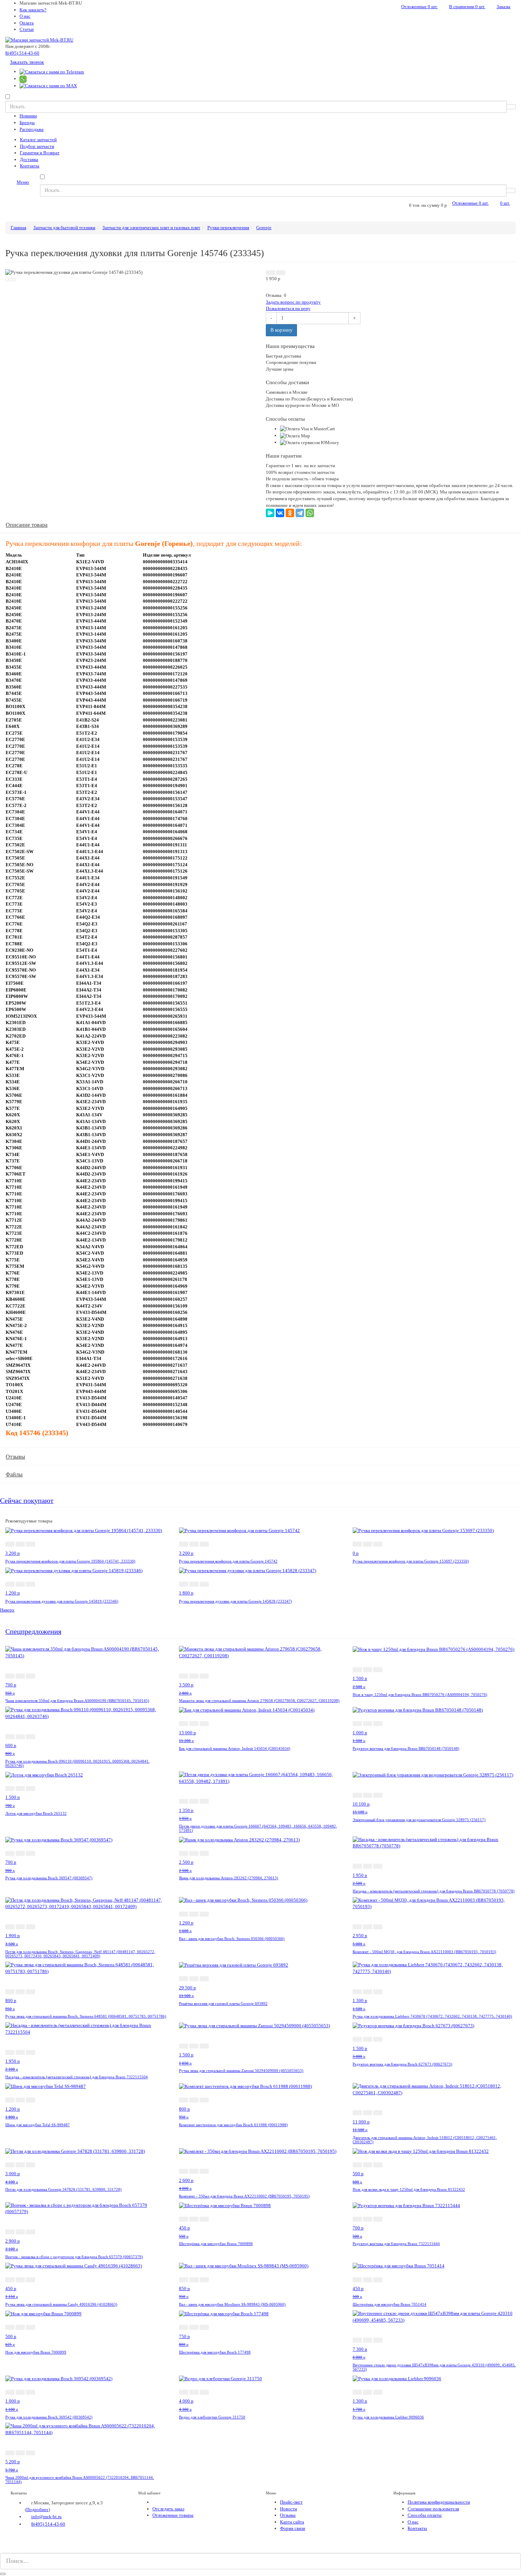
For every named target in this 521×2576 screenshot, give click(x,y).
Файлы (14, 1474)
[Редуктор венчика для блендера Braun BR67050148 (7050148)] (418, 1710)
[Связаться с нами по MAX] (13, 2549)
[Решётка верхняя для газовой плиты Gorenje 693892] (234, 1965)
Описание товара (27, 525)
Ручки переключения (228, 228)
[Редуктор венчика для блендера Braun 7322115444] (406, 2205)
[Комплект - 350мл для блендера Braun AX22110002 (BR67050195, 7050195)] (258, 2151)
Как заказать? (33, 10)
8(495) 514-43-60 (22, 53)
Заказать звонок (27, 62)
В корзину (281, 330)
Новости (288, 2509)
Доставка (29, 159)
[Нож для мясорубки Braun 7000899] (43, 2313)
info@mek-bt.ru (46, 2517)
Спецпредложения (33, 1632)
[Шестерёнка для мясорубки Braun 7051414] (399, 2266)
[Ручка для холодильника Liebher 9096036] (397, 2378)
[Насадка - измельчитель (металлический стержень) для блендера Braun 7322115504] (87, 2028)
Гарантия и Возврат (40, 153)
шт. (419, 7)
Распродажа (32, 129)
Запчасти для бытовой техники (64, 228)
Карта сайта (292, 2522)
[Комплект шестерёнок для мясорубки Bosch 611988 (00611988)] (245, 2086)
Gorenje (264, 228)
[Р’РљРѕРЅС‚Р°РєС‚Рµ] (280, 513)
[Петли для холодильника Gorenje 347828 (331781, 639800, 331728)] (75, 2151)
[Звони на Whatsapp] (23, 79)
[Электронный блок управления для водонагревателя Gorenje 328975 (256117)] (433, 1775)
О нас (25, 16)
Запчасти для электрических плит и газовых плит (151, 228)
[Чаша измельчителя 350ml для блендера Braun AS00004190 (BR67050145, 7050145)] (87, 1652)
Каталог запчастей (38, 140)
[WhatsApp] (310, 513)
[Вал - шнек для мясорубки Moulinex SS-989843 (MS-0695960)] (244, 2266)
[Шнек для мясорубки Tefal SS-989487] (46, 2086)
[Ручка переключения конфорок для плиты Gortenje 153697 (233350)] (423, 1530)
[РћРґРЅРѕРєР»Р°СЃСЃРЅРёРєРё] (290, 513)
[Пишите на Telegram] (52, 71)
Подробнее (37, 2509)
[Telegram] (300, 513)
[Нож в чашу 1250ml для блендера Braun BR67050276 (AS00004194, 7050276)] (433, 1649)
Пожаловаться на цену (288, 308)
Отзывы (15, 1457)
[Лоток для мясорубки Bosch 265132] (44, 1775)
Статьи (27, 29)
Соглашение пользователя (433, 2509)
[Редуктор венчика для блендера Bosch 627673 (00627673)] (413, 2025)
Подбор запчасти (37, 146)
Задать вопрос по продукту (293, 302)
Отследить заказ (168, 2509)
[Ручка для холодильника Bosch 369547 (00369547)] (59, 1839)
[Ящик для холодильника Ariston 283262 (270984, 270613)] (239, 1839)
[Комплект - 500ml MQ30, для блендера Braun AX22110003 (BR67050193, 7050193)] (434, 1903)
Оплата (27, 23)
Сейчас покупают (27, 1501)
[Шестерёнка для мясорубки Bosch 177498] (224, 2313)
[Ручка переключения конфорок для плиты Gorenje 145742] (239, 1530)
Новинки (28, 116)
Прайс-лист (291, 2502)
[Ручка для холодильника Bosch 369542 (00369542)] (59, 2378)
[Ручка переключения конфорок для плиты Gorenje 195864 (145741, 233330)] (84, 1530)
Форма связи (293, 2528)
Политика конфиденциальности (439, 2502)
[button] (270, 273)
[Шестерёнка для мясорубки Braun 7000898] (225, 2205)
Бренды (27, 123)
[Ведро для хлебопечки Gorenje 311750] (220, 2378)
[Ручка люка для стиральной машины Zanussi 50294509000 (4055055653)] (254, 2025)
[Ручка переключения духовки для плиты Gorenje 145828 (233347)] (248, 1570)
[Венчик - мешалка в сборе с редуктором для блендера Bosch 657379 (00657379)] (87, 2208)
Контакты (30, 166)
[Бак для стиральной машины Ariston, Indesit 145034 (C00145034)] (247, 1710)
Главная (18, 228)
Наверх (7, 1610)
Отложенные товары (173, 2515)
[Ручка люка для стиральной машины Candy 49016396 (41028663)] (74, 2266)
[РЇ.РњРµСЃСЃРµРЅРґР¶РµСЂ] (270, 513)
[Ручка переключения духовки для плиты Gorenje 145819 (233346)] (74, 1570)
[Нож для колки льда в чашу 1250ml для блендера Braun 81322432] (421, 2151)
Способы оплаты (425, 2515)
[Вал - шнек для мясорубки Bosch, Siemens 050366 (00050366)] (243, 1900)
